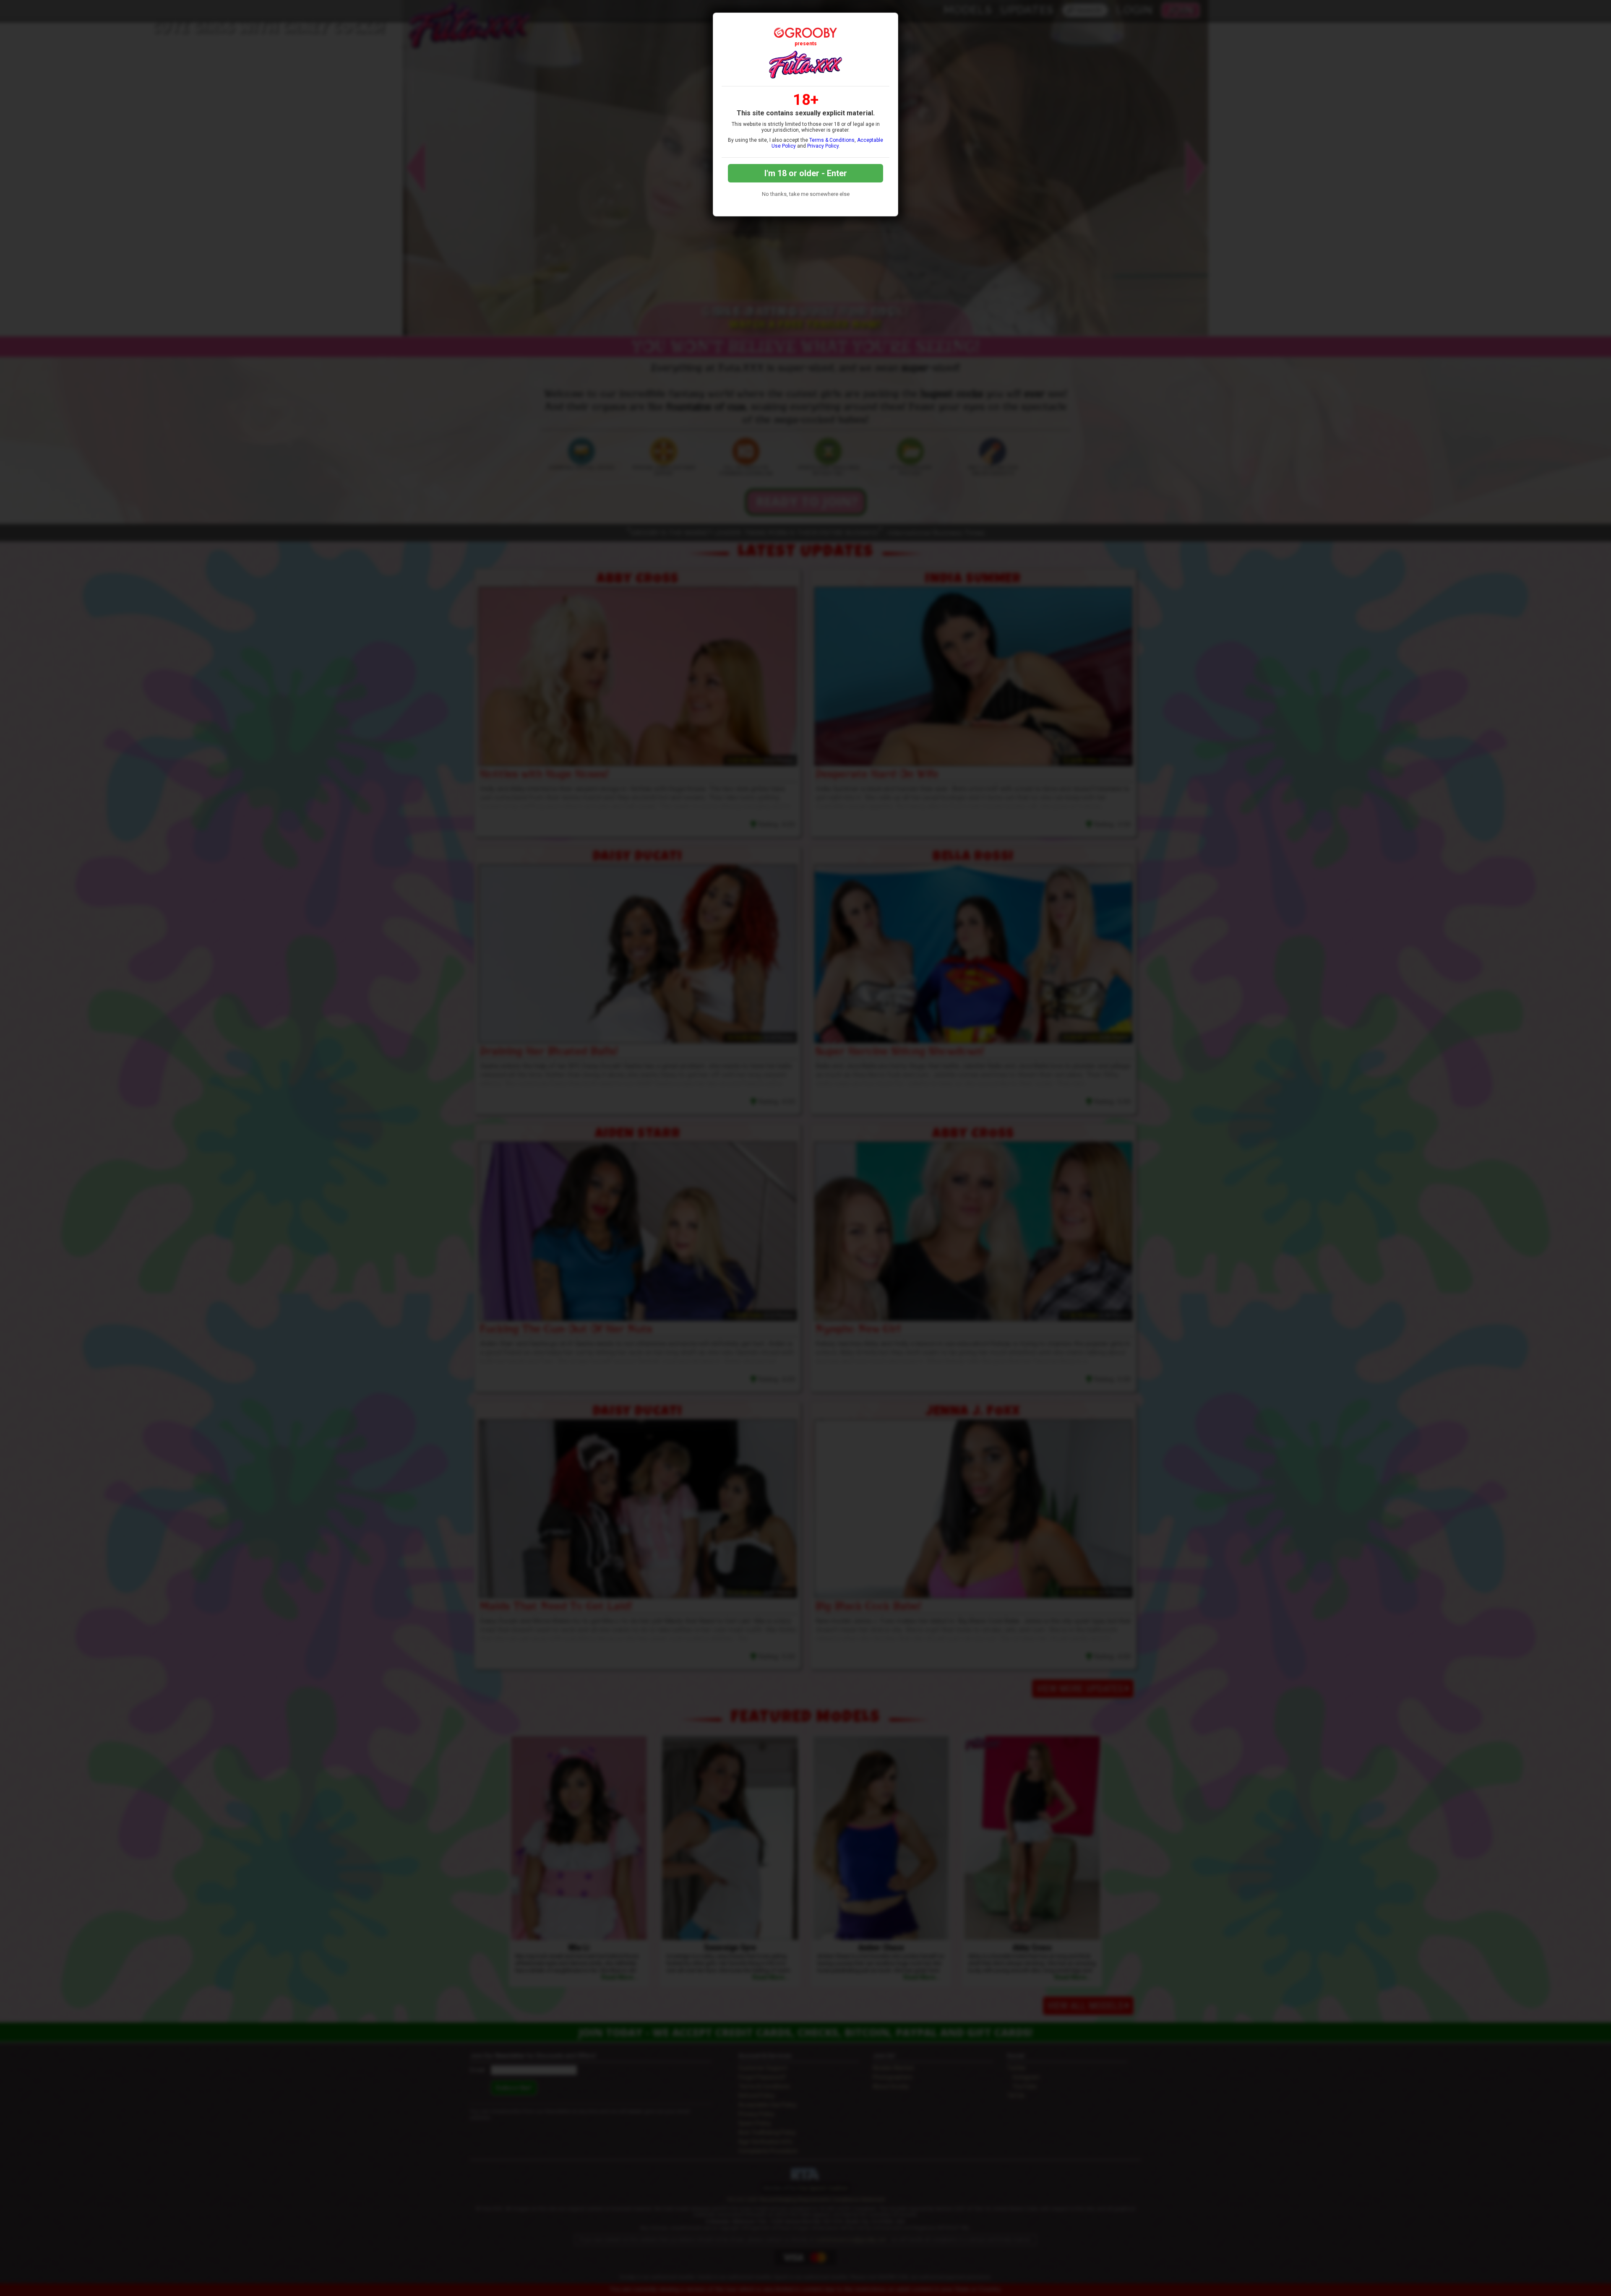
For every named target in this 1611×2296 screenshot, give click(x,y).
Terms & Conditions (832, 140)
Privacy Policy (823, 146)
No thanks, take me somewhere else (806, 194)
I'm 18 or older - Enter (806, 173)
